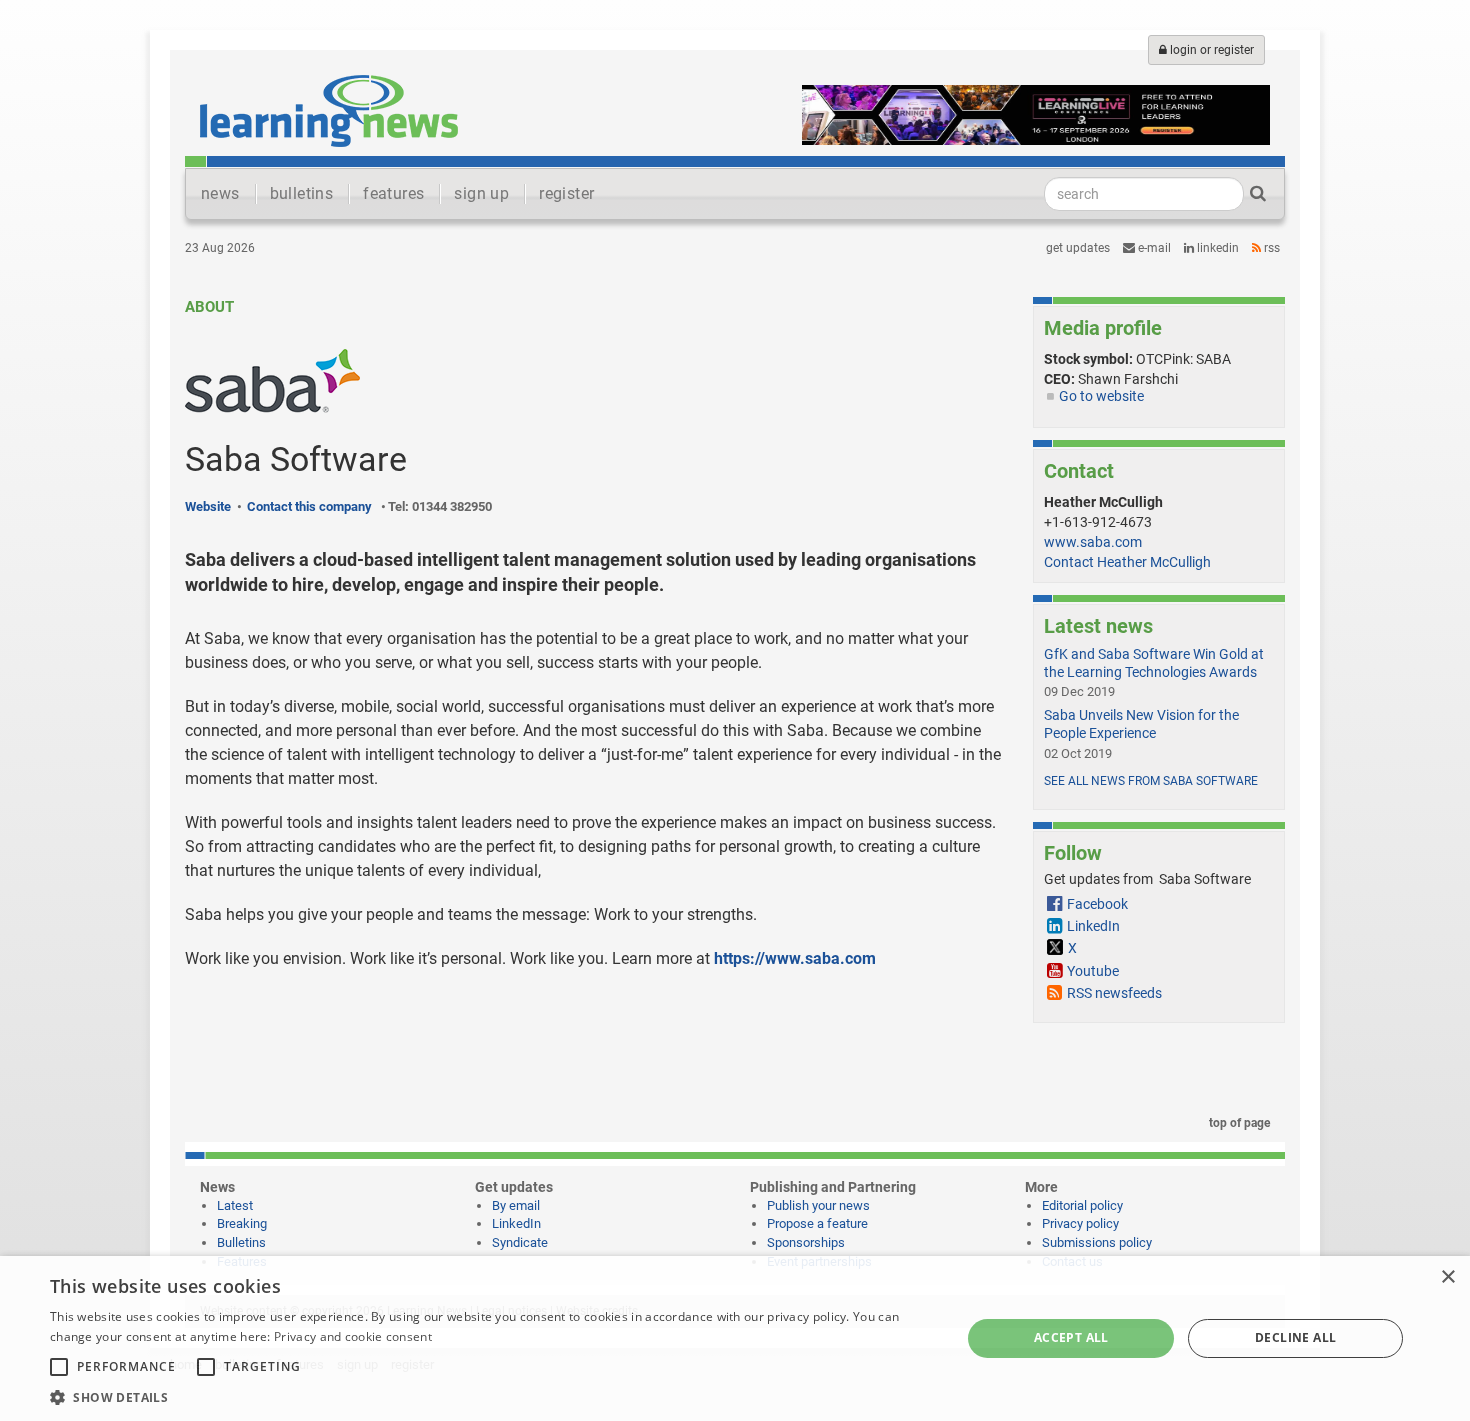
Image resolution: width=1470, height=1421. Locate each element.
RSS (1270, 248)
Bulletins (241, 1242)
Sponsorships (806, 1242)
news (220, 193)
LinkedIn (1216, 248)
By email (516, 1205)
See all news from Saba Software (1151, 781)
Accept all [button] (1071, 1337)
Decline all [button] (1295, 1337)
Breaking (242, 1223)
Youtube (1093, 971)
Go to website (1101, 396)
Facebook (1097, 904)
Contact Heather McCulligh (1127, 562)
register (566, 193)
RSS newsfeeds (1114, 993)
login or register (1210, 50)
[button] (492, 1396)
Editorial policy (1082, 1205)
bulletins (302, 193)
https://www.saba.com (795, 958)
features (393, 193)
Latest (235, 1205)
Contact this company (309, 506)
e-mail (1153, 248)
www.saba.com (1093, 542)
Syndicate (520, 1242)
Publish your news (818, 1205)
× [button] (1447, 1277)
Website (208, 506)
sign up (481, 193)
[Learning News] (329, 110)
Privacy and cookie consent (353, 1336)
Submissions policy (1097, 1242)
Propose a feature (817, 1223)
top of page (1238, 1123)
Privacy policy (1080, 1223)
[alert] (735, 1338)
